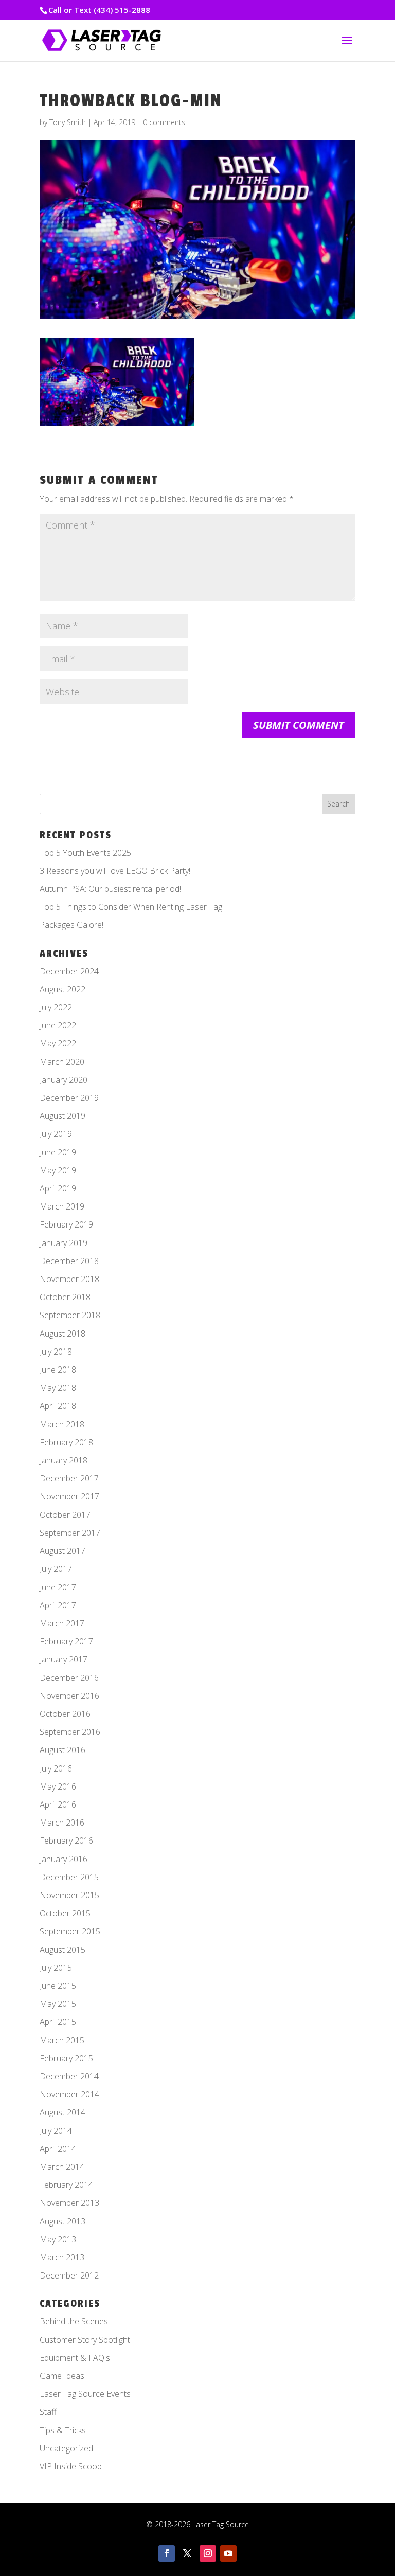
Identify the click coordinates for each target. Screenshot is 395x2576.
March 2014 (62, 2167)
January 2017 (64, 1659)
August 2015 (62, 1950)
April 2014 (58, 2149)
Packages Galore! (71, 925)
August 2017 (62, 1551)
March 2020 (62, 1062)
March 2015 (62, 2040)
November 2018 (69, 1279)
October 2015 (65, 1913)
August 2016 (62, 1750)
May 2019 (58, 1170)
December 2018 (69, 1261)
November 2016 (69, 1696)
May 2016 (58, 1786)
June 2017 (58, 1587)
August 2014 (62, 2112)
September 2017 (70, 1533)
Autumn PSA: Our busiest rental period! (110, 889)
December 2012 (69, 2275)
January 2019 (64, 1243)
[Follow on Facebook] (167, 2553)
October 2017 (65, 1515)
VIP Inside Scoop (71, 2466)
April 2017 (58, 1605)
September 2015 (70, 1931)
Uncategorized (66, 2448)
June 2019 (58, 1152)
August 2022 (62, 989)
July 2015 (56, 1968)
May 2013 (58, 2239)
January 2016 (64, 1859)
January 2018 (64, 1460)
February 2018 (66, 1442)
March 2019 (62, 1206)
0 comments (164, 122)
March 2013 (62, 2257)
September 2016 (70, 1732)
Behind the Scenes (74, 2321)
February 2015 (66, 2058)
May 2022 (58, 1043)
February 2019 (66, 1224)
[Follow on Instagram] (208, 2553)
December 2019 (69, 1098)
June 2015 (58, 1986)
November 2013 (69, 2203)
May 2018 (58, 1388)
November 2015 (69, 1895)
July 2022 (56, 1007)
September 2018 (70, 1315)
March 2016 (62, 1823)
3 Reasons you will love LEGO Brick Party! (115, 871)
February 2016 (66, 1841)
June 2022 (58, 1025)
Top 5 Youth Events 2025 (85, 853)
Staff (48, 2412)
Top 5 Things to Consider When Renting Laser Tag (131, 907)
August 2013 (62, 2221)
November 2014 (69, 2094)
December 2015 (69, 1877)
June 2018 (58, 1370)
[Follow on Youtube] (228, 2553)
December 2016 (69, 1678)
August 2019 (62, 1116)
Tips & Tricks (63, 2430)
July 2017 (56, 1569)
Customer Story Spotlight (85, 2340)
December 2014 (69, 2076)
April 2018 (58, 1406)
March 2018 (62, 1424)
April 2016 (58, 1804)
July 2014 (56, 2131)
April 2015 (58, 2022)
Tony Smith (68, 122)
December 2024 (69, 971)
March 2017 (62, 1623)
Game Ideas (62, 2376)
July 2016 (56, 1768)
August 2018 (62, 1334)
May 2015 (58, 2004)
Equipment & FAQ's (75, 2358)
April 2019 (58, 1188)
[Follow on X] (187, 2553)
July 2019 (56, 1134)
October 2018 (65, 1297)
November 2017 (69, 1496)
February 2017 (66, 1641)
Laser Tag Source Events (85, 2394)
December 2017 (69, 1478)
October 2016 (65, 1714)
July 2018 (56, 1352)
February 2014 (66, 2185)
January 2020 (64, 1080)
